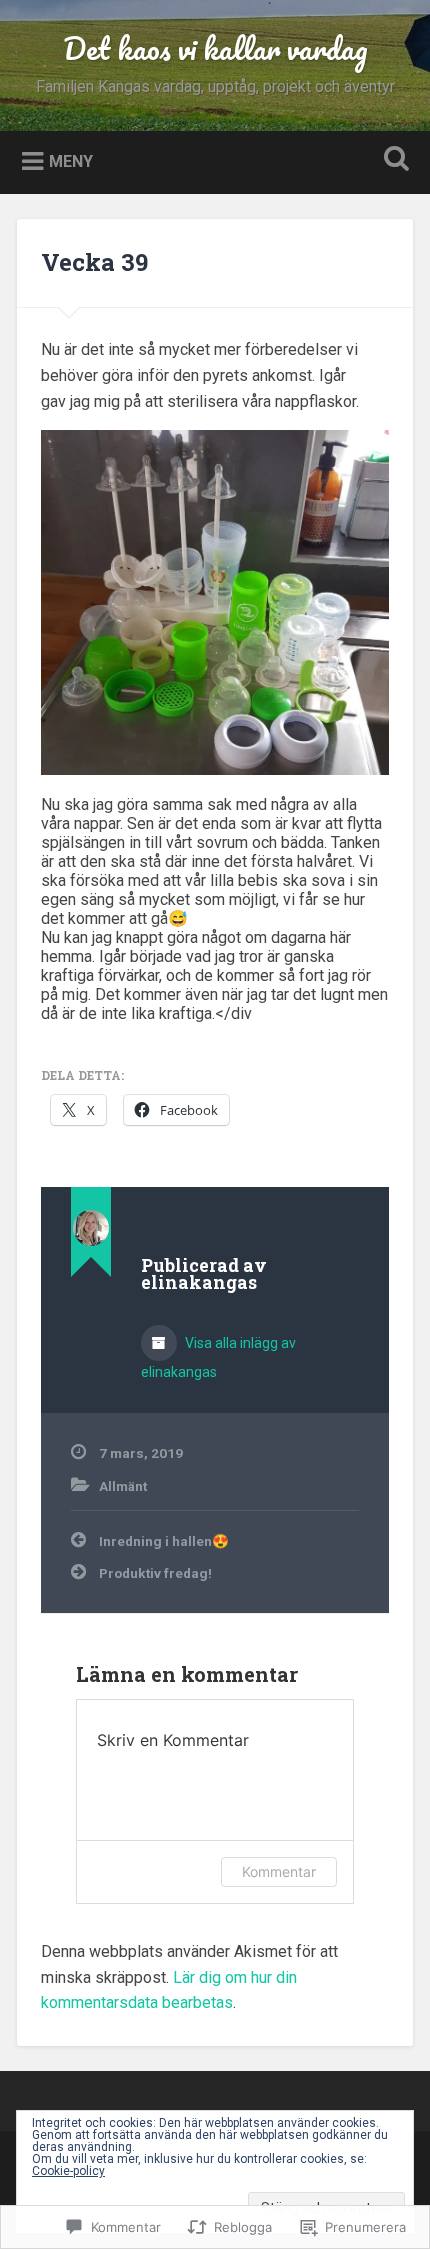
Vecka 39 (94, 262)
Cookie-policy (68, 2171)
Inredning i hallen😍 (164, 1541)
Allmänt (123, 1486)
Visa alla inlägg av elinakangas (218, 1357)
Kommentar (279, 1871)
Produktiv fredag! (155, 1573)
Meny (71, 160)
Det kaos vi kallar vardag (215, 48)
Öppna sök (393, 160)
